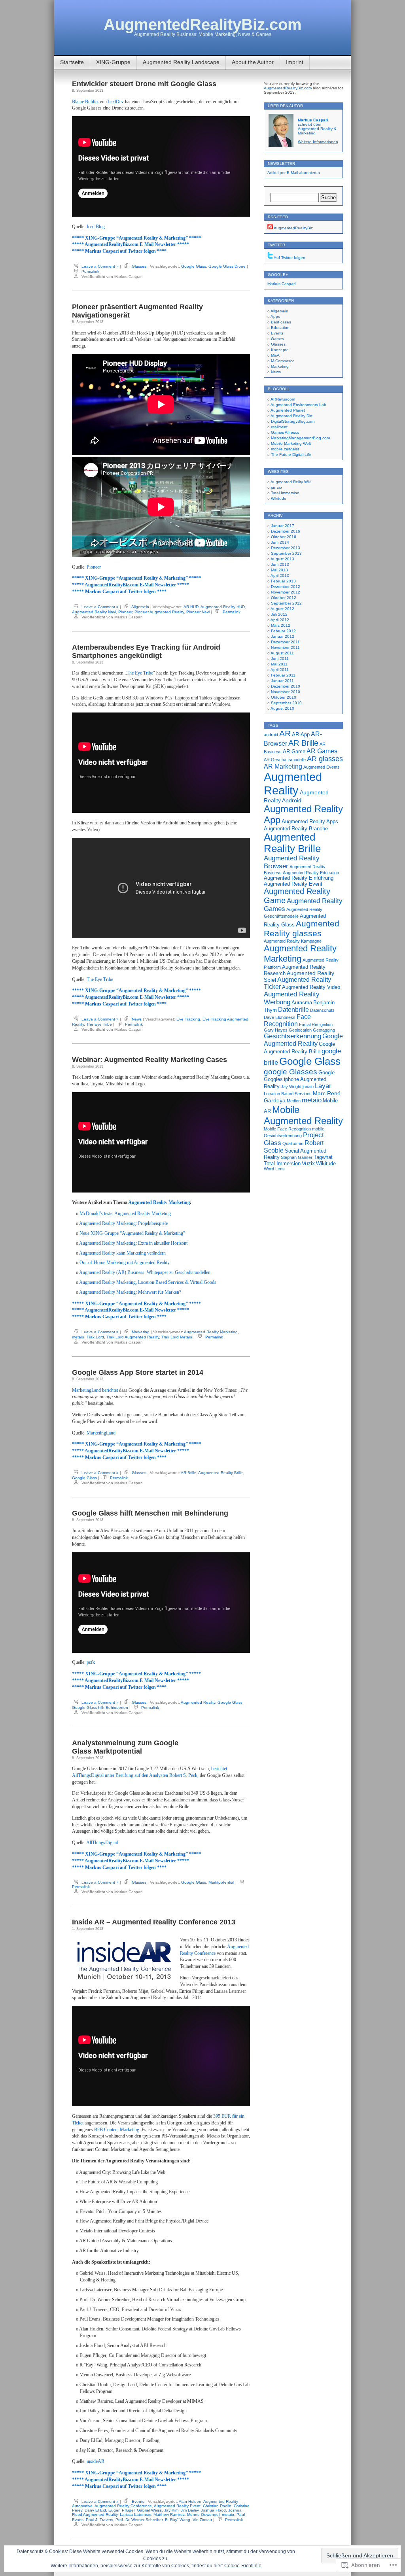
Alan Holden (190, 2501)
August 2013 (282, 559)
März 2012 (281, 625)
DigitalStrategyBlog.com (293, 421)
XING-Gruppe (113, 62)
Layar (323, 1086)
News (137, 1019)
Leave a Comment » (100, 266)
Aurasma (302, 1003)
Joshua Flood (213, 2510)
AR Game (294, 751)
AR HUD (191, 607)
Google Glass (194, 266)
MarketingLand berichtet (95, 1390)
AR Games (322, 751)
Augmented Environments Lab (298, 405)
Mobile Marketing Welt (291, 443)
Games (277, 339)
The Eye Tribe (140, 673)
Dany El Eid (95, 2510)
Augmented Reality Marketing (159, 1202)
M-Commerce (283, 361)
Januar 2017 (283, 526)
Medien (294, 1101)
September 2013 (286, 553)
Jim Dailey (190, 2510)
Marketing (141, 1332)
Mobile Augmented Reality (303, 1115)
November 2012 (286, 592)
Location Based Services (288, 1094)
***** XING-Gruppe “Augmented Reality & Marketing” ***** (136, 238)
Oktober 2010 (284, 697)
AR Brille (188, 1473)
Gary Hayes (276, 1030)
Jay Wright (291, 1087)
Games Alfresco (285, 432)
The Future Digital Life (291, 455)
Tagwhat (323, 1157)
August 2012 (282, 609)
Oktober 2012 (284, 598)
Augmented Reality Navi (94, 612)
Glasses (139, 266)
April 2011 (280, 670)
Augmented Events (322, 767)
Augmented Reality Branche (296, 829)
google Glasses (291, 1072)
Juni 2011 (280, 659)
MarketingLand (101, 1433)
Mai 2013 (279, 570)
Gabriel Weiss (149, 2510)
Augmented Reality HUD (223, 607)
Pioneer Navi (198, 612)
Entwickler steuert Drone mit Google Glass (144, 84)
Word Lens (274, 1169)
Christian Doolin (217, 2506)
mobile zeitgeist (285, 449)
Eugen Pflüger (121, 2510)
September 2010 (286, 703)
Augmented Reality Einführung (299, 878)
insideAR (96, 2461)
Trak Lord (95, 1337)
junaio (276, 487)
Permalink (90, 271)
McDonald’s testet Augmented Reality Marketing (125, 1213)
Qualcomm (293, 1143)
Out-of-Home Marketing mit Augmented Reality (125, 1262)
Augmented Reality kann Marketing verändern (122, 1253)
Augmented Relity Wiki (291, 482)
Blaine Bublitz (85, 102)
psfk (91, 1662)
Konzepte (280, 350)
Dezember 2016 (286, 531)
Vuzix (308, 1163)
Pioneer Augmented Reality (159, 612)
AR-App (301, 734)
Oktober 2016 (284, 537)
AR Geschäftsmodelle (285, 760)
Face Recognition (287, 1020)
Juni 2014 (280, 542)
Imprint (295, 62)
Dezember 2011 (285, 642)
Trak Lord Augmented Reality (133, 1337)
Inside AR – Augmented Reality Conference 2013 (154, 1922)
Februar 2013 (283, 581)
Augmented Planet (288, 410)
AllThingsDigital (102, 1843)
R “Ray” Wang (178, 2520)
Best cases (281, 322)
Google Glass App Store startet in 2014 (138, 1372)
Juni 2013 (280, 564)
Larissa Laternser (135, 2515)
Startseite (72, 62)
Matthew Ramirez (169, 2515)
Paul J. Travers (99, 2520)
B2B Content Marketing (117, 2130)
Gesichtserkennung (292, 1036)
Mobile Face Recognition (287, 1129)
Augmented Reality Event (177, 2506)
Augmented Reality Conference (123, 2506)
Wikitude (279, 498)
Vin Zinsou (202, 2520)
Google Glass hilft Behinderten (100, 1708)
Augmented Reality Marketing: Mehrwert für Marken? (130, 1292)
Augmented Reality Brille (220, 1473)
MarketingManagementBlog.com (300, 438)
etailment (279, 427)
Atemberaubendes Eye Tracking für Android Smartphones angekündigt (146, 651)
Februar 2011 (283, 675)
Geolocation (300, 1030)
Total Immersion (285, 493)
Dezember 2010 (286, 686)
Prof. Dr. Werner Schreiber (139, 2520)
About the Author (253, 62)
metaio (78, 1337)
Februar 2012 (283, 631)
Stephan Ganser (297, 1157)
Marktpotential (221, 1882)
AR (285, 733)
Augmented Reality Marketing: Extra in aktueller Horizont (133, 1243)
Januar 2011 (282, 681)
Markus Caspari (281, 284)
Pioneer (94, 567)
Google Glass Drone (227, 266)
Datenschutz (322, 1010)
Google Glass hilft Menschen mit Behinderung (150, 1513)
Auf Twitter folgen (289, 258)
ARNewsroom (283, 399)
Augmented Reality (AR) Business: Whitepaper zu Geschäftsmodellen (145, 1272)
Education (280, 328)
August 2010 (282, 708)
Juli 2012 (279, 614)
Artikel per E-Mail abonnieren (294, 173)
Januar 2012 (283, 636)
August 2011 (282, 653)
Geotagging (324, 1030)
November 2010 (286, 692)
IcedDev (116, 102)
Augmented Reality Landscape (181, 62)
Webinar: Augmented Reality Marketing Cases (150, 1060)
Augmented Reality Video (311, 987)
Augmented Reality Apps (310, 821)
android (271, 735)
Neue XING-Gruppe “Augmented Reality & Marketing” (132, 1233)
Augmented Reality (198, 1702)
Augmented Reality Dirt (291, 416)
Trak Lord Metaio (177, 1337)
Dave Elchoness (280, 1017)
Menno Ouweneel (203, 2515)
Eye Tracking (188, 1019)
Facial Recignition (316, 1024)
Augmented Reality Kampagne (293, 941)
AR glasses (325, 759)
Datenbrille (293, 1010)
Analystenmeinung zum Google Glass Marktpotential (125, 1747)
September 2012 (286, 603)
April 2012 (280, 620)
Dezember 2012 (286, 587)
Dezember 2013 (286, 548)
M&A (275, 355)
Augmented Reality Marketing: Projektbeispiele (123, 1223)
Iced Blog (96, 227)
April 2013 (280, 575)
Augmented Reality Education (311, 873)
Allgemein (140, 607)
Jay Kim (171, 2510)
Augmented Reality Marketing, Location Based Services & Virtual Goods (148, 1282)
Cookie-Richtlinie (243, 2566)
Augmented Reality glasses (302, 929)
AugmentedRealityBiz (293, 228)
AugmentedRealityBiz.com (203, 25)
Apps (275, 317)
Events (138, 2501)
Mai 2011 (279, 664)
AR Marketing (283, 766)
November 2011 (285, 647)
